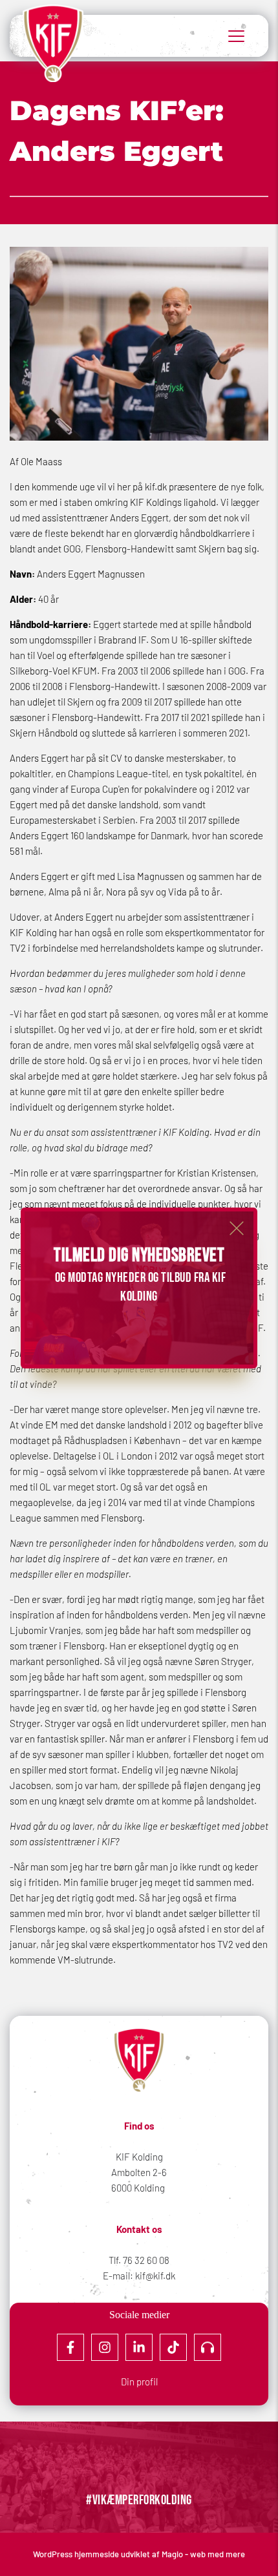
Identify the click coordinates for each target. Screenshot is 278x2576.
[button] (237, 1228)
